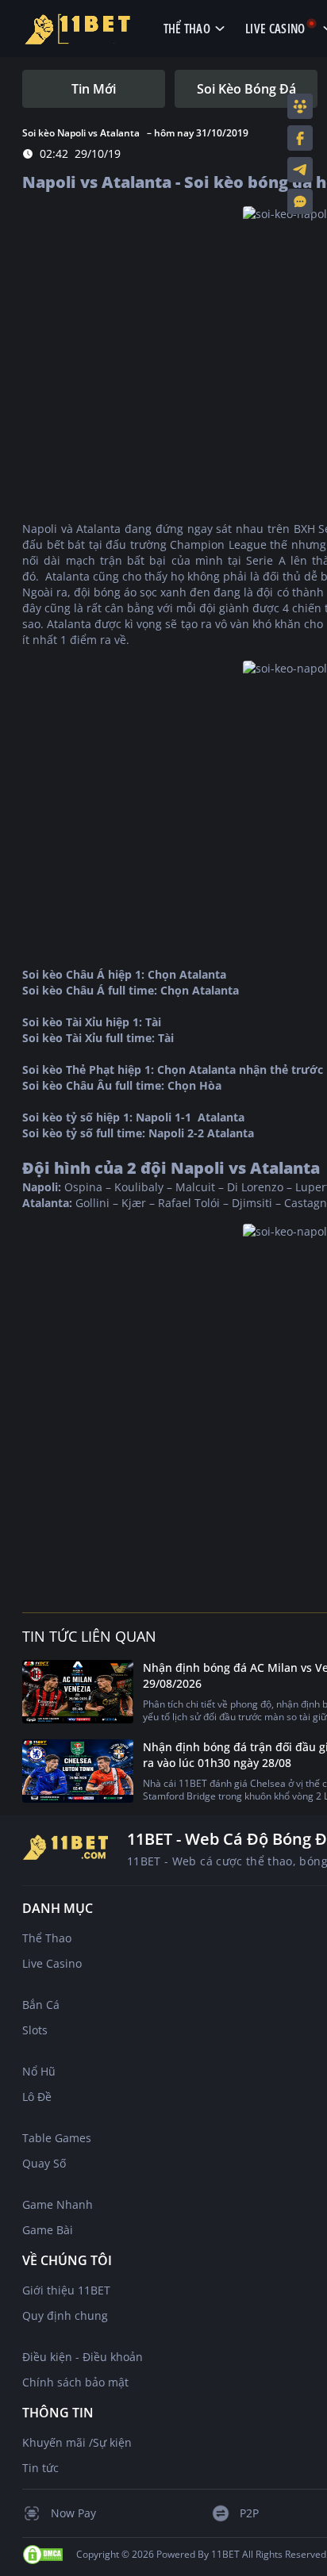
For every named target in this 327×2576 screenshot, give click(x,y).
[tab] (94, 89)
